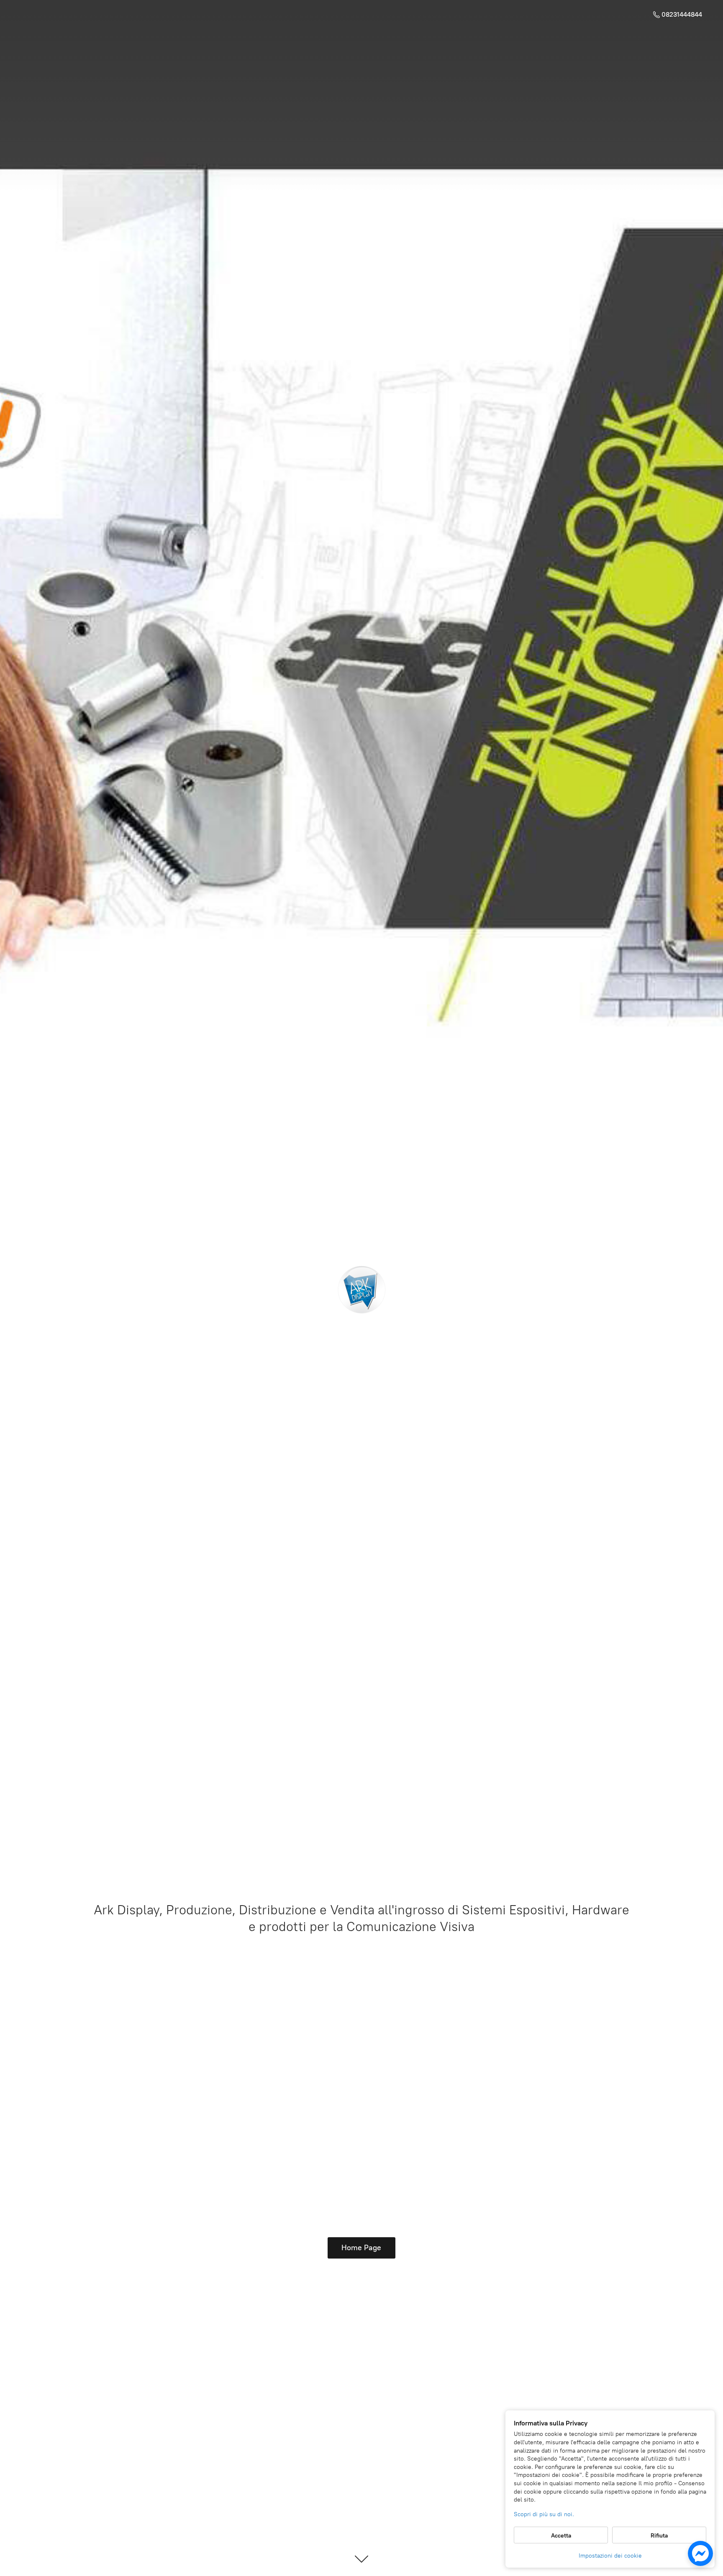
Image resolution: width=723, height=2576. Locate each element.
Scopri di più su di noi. (544, 2514)
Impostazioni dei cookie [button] (610, 2556)
